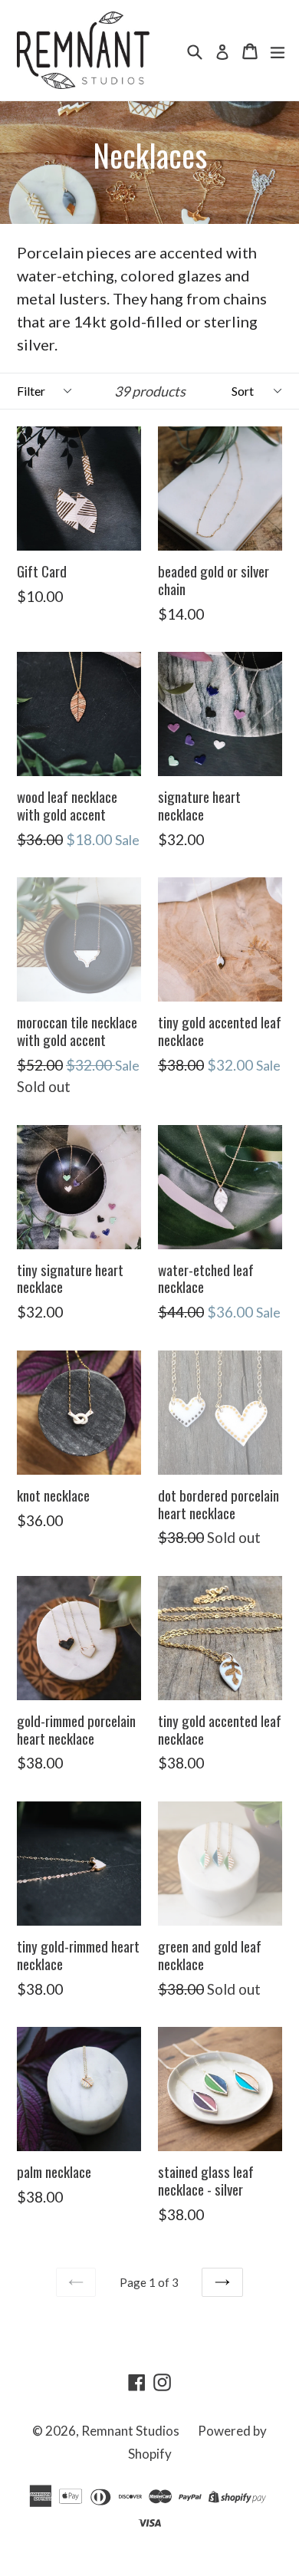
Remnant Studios (130, 2431)
